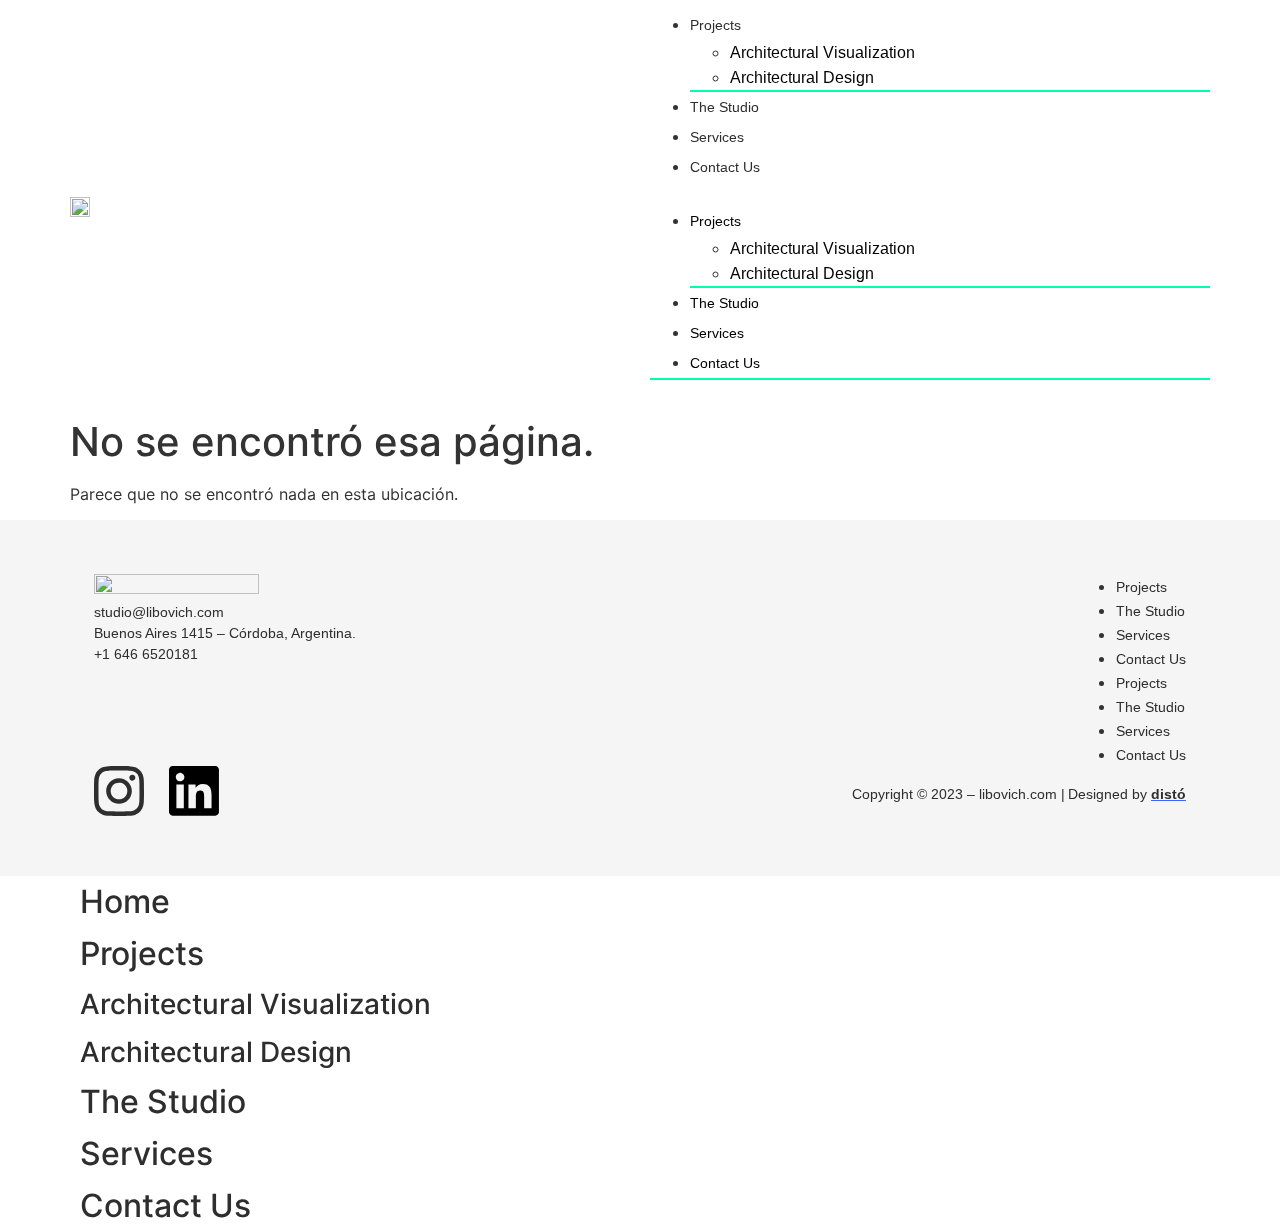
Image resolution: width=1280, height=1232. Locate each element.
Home (125, 901)
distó (1168, 794)
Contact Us (725, 167)
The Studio (724, 107)
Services (717, 137)
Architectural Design (802, 77)
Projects (715, 25)
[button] (930, 194)
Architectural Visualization (822, 52)
